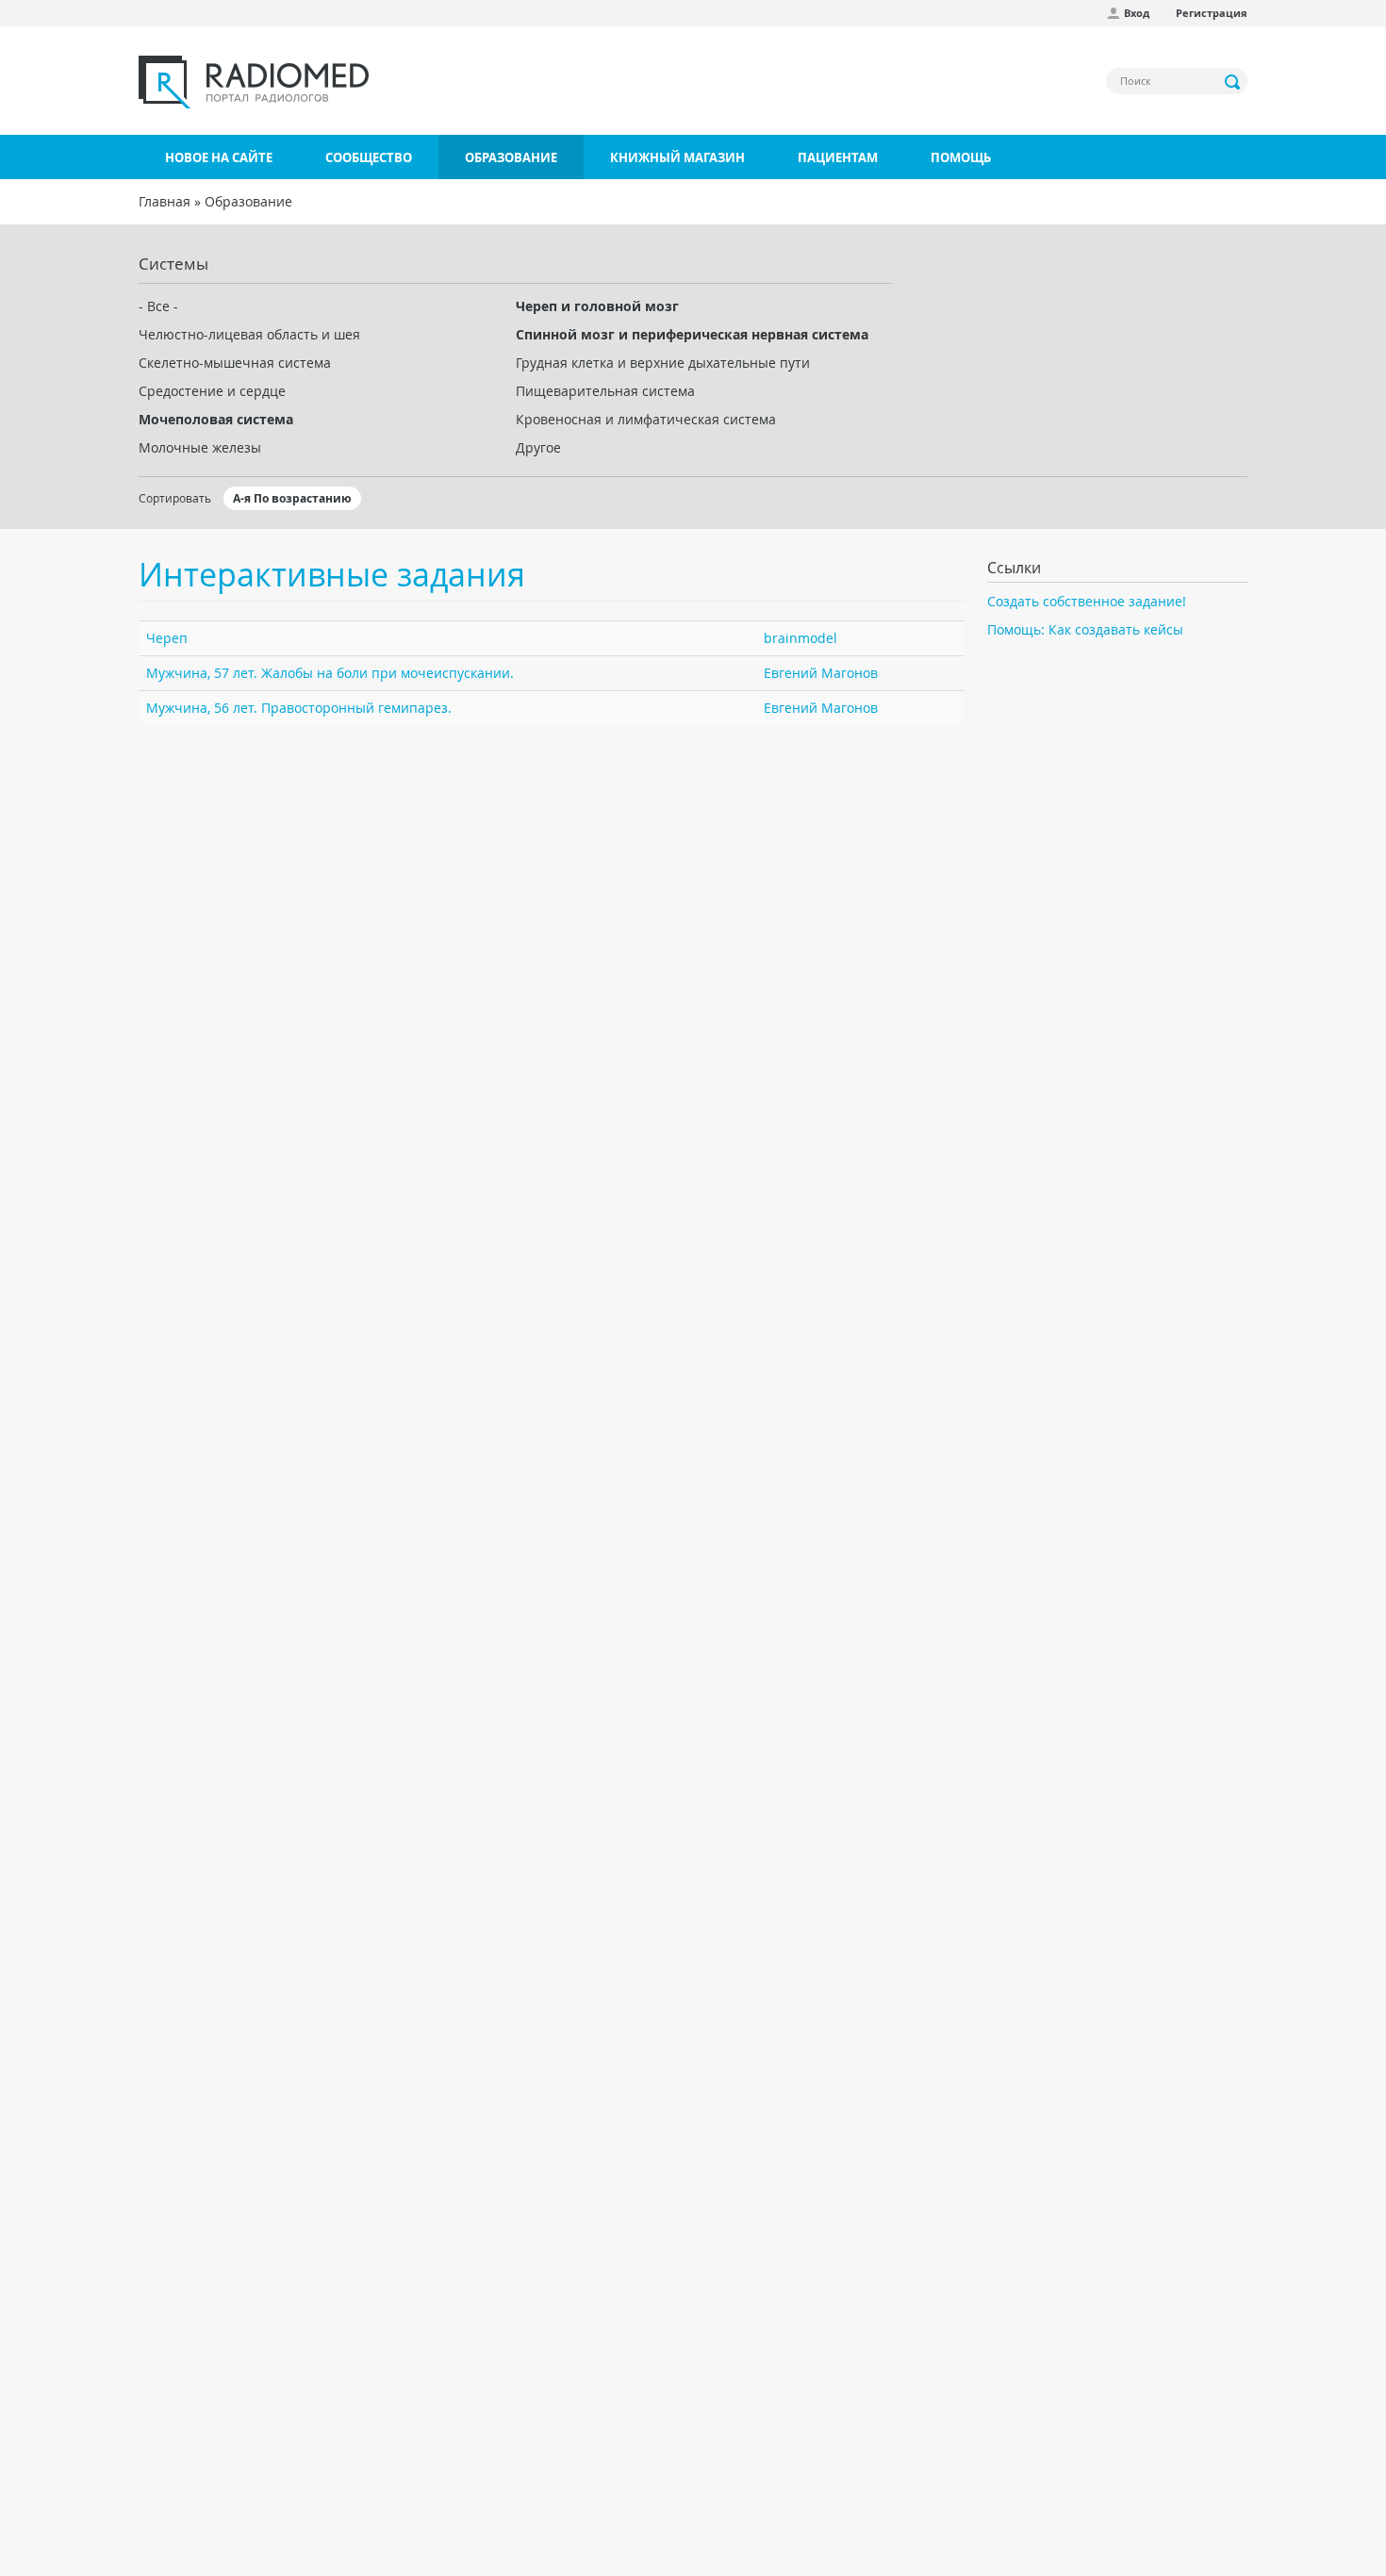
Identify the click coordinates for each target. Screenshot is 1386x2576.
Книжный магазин (677, 157)
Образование (511, 157)
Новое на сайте (219, 157)
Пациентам (838, 157)
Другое (538, 447)
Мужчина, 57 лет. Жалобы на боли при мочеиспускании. (330, 673)
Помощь (961, 157)
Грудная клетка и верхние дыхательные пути (663, 363)
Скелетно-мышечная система (235, 363)
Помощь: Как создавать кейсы (1085, 629)
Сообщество (369, 157)
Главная (165, 201)
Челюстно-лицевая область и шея (249, 334)
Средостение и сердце (212, 391)
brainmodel (800, 638)
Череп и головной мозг (597, 306)
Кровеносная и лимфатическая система (646, 419)
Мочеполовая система (216, 419)
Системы (173, 264)
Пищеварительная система (605, 391)
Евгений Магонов (821, 673)
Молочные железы (200, 447)
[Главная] (254, 82)
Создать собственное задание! (1087, 601)
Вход (1137, 13)
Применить (1233, 82)
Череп (167, 638)
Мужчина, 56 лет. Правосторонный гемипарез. (299, 708)
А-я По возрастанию (292, 498)
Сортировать (175, 498)
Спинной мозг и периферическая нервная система (692, 334)
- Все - (158, 306)
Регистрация (1212, 13)
